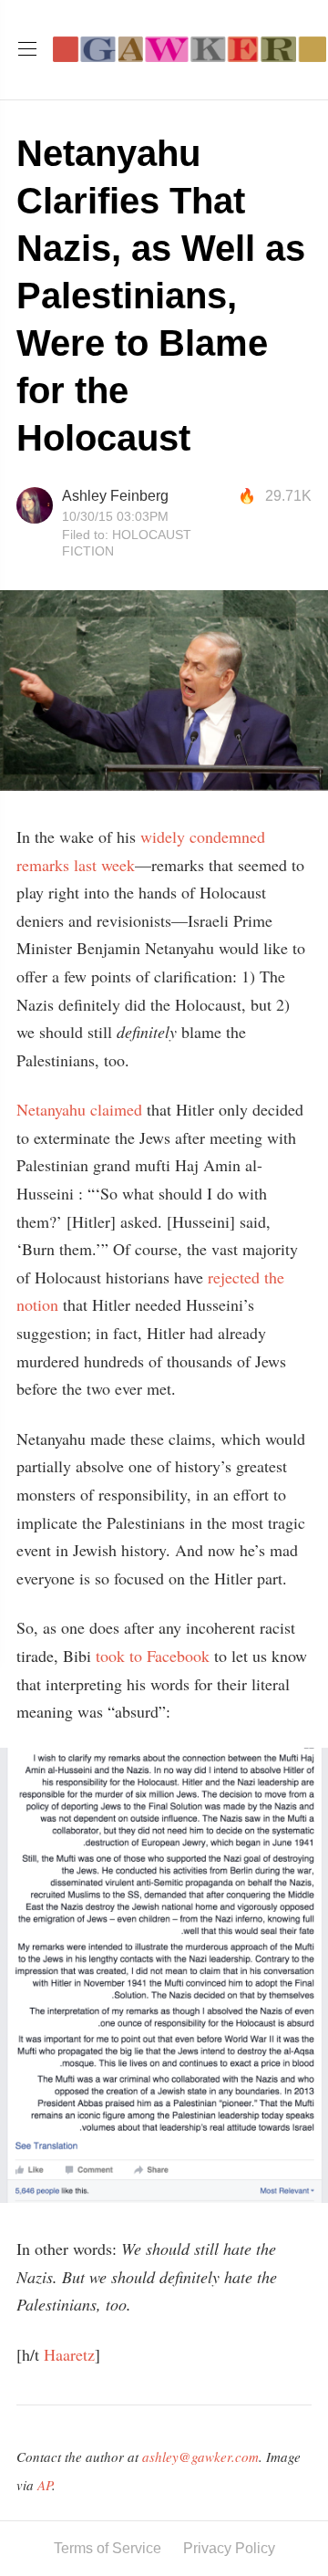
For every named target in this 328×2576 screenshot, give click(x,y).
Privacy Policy (229, 2548)
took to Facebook (150, 1656)
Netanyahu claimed (79, 1109)
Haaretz (69, 2354)
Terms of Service (108, 2548)
